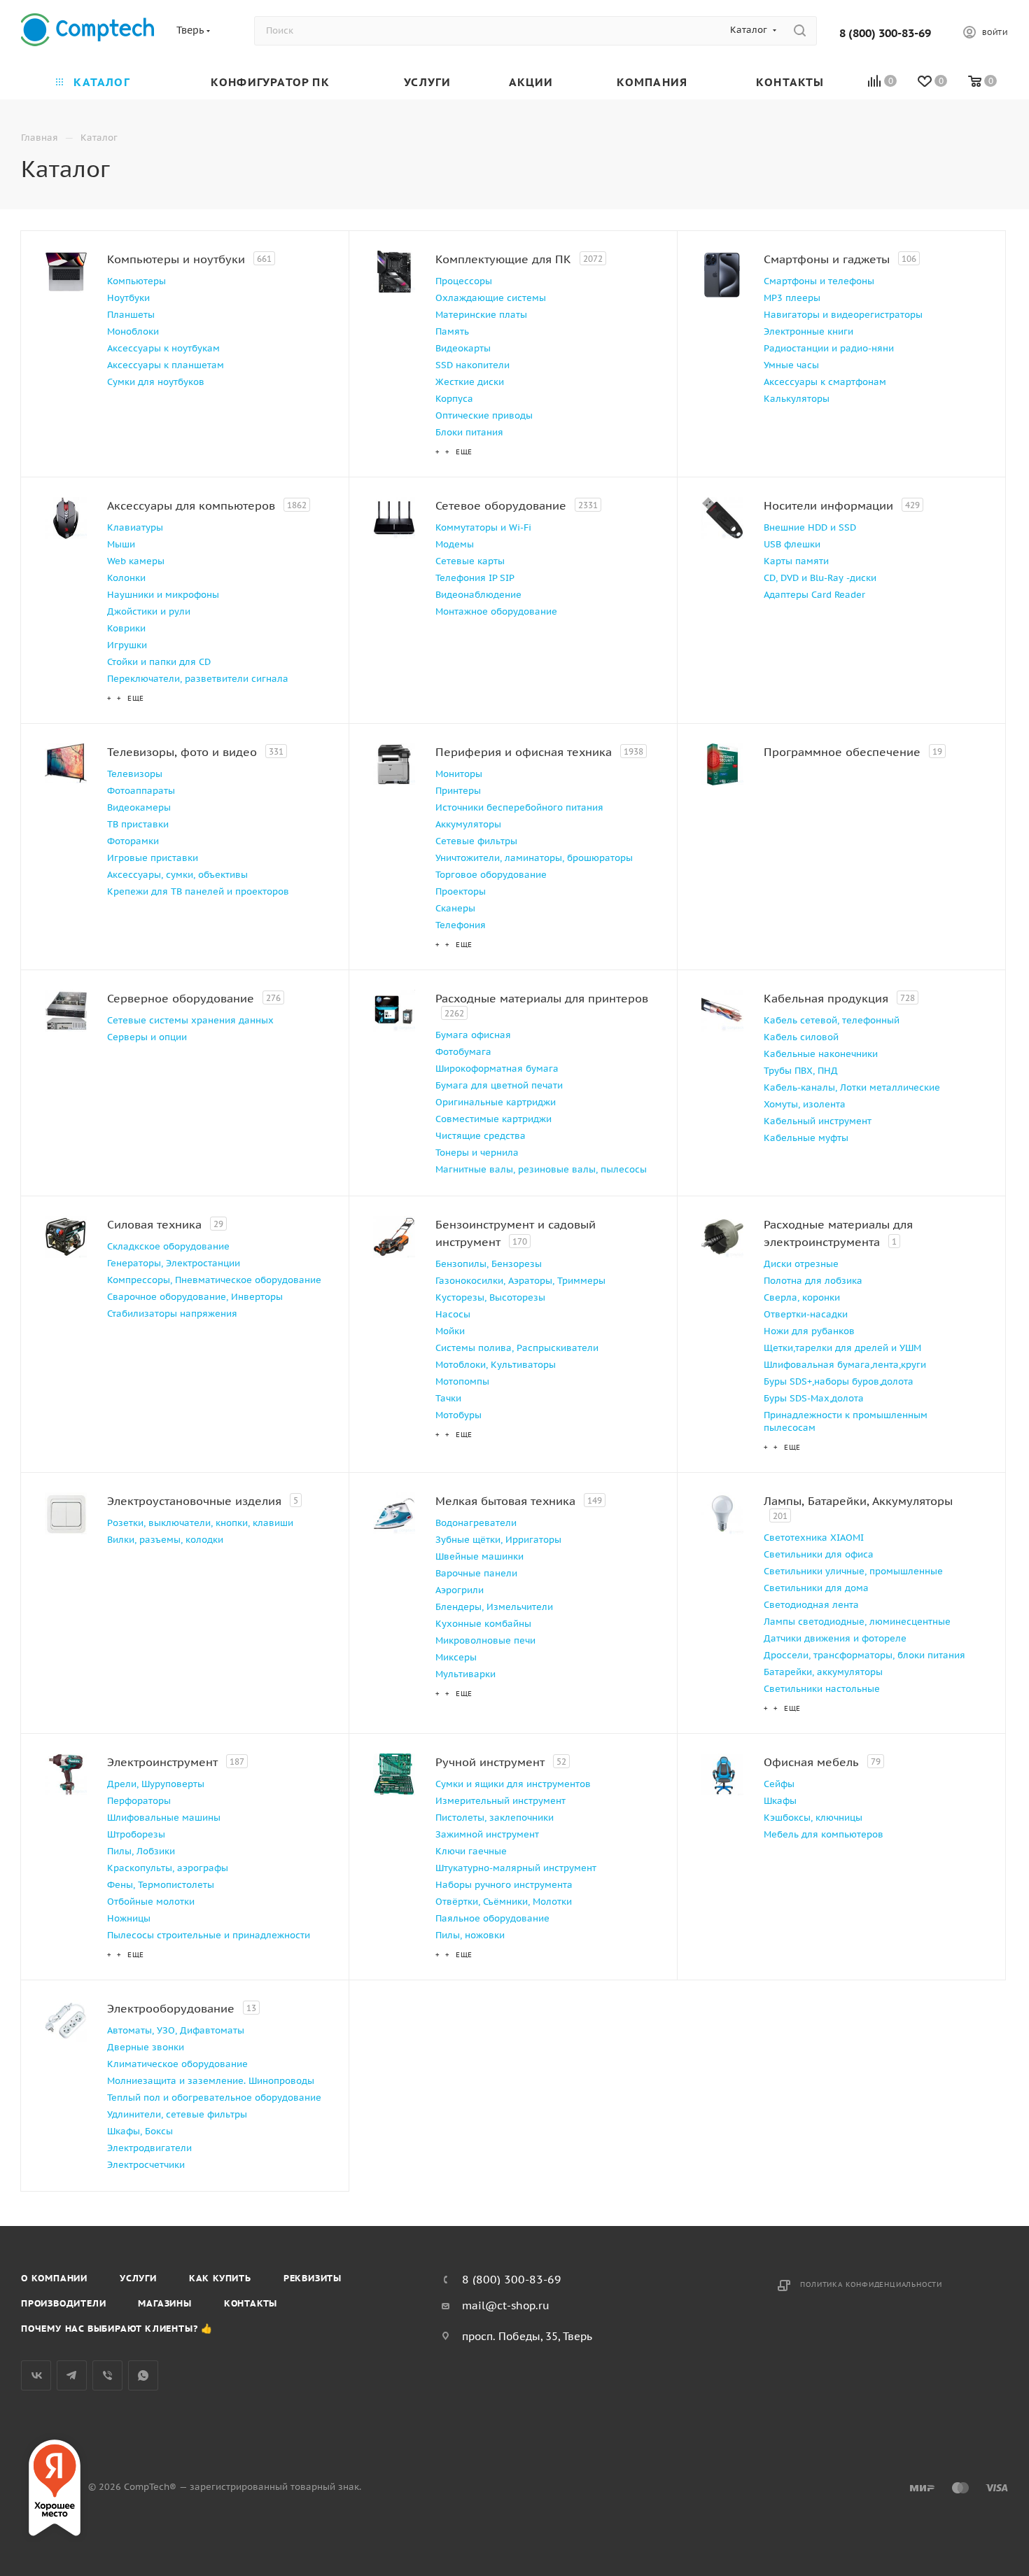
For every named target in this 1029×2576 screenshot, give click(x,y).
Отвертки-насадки (806, 1314)
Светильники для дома (816, 1588)
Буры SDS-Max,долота (814, 1398)
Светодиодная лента (811, 1605)
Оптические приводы (484, 415)
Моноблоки (133, 331)
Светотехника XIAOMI (814, 1538)
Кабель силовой (801, 1037)
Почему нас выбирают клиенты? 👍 (117, 2329)
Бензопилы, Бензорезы (489, 1264)
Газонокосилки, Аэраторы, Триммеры (520, 1281)
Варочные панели (476, 1573)
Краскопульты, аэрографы (168, 1868)
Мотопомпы (462, 1381)
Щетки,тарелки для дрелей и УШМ (842, 1348)
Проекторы (461, 891)
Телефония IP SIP (475, 578)
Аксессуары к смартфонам (825, 382)
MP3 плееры (792, 298)
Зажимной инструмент (487, 1834)
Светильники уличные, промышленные (853, 1571)
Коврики (126, 628)
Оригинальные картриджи (496, 1102)
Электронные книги (808, 331)
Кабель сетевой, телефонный (832, 1020)
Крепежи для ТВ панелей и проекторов (198, 891)
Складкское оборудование (168, 1246)
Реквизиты (313, 2278)
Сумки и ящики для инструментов (513, 1784)
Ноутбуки (128, 298)
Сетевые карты (470, 561)
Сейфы (779, 1784)
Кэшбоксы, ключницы (813, 1818)
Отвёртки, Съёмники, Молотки (504, 1902)
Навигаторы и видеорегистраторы (843, 315)
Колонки (126, 578)
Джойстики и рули (149, 611)
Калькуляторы (797, 399)
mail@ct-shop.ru (506, 2305)
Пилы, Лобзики (141, 1851)
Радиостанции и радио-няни (829, 348)
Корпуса (454, 399)
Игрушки (127, 645)
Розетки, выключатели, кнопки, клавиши (200, 1523)
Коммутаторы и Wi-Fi (483, 527)
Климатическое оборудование (177, 2064)
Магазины (164, 2303)
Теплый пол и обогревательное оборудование (214, 2098)
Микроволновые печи (485, 1640)
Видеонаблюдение (478, 595)
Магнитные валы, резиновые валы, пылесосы (541, 1169)
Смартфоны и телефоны (819, 281)
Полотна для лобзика (813, 1281)
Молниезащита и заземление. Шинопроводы (211, 2081)
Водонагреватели (476, 1523)
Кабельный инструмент (818, 1121)
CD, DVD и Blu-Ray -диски (820, 578)
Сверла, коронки (802, 1297)
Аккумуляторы (468, 824)
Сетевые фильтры (476, 841)
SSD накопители (472, 365)
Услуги (138, 2278)
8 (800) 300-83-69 (885, 33)
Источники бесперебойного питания (519, 807)
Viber (107, 2375)
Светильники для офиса (819, 1554)
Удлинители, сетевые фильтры (177, 2114)
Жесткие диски (470, 382)
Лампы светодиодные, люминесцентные (857, 1622)
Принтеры (458, 791)
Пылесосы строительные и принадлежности (209, 1935)
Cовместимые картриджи (493, 1119)
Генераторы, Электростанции (174, 1263)
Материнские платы (481, 315)
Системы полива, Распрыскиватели (517, 1348)
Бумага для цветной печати (499, 1085)
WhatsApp (143, 2375)
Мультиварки (465, 1674)
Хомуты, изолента (805, 1104)
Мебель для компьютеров (824, 1834)
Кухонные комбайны (483, 1624)
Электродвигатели (149, 2148)
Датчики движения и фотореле (835, 1638)
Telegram (72, 2375)
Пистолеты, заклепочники (495, 1818)
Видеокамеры (139, 807)
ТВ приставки (138, 824)
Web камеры (136, 561)
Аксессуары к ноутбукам (163, 348)
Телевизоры (135, 774)
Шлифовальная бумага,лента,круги (845, 1365)
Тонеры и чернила (477, 1153)
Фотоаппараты (141, 791)
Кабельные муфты (806, 1138)
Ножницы (129, 1918)
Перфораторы (139, 1801)
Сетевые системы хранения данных (190, 1020)
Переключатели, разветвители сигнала (198, 679)
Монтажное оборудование (496, 611)
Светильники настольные (822, 1689)
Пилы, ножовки (470, 1935)
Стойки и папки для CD (159, 662)
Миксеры (456, 1657)
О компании (54, 2278)
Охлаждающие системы (491, 298)
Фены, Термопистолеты (161, 1885)
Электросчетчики (146, 2165)
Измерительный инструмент (500, 1801)
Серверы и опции (147, 1037)
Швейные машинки (479, 1556)
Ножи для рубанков (809, 1331)
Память (452, 331)
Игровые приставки (153, 858)
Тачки (448, 1398)
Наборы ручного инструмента (504, 1885)
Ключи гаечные (471, 1851)
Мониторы (459, 774)
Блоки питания (469, 432)
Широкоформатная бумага (497, 1069)
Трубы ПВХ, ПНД (801, 1071)
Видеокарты (463, 348)
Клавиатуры (135, 527)
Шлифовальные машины (164, 1818)
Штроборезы (136, 1834)
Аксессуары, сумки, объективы (177, 875)
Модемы (455, 544)
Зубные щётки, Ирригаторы (498, 1540)
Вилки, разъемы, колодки (165, 1540)
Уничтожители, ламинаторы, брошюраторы (534, 858)
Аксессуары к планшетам (166, 365)
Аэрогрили (460, 1590)
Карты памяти (796, 561)
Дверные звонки (146, 2047)
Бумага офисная (473, 1035)
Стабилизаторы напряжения (172, 1314)
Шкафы (780, 1801)
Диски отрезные (801, 1264)
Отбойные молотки (151, 1902)
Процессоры (464, 281)
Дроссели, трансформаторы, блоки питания (864, 1655)
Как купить (220, 2278)
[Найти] (800, 31)
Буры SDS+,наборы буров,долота (839, 1381)
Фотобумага (463, 1052)
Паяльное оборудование (492, 1918)
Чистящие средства (481, 1136)
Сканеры (455, 908)
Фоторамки (133, 841)
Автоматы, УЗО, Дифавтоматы (176, 2030)
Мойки (450, 1331)
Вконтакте (36, 2375)
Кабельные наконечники (821, 1054)
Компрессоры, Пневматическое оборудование (214, 1280)
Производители (63, 2303)
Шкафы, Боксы (140, 2131)
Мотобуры (458, 1415)
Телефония (461, 925)
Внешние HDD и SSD (810, 527)
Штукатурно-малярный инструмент (516, 1868)
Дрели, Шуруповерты (156, 1784)
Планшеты (131, 315)
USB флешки (792, 544)
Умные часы (791, 365)
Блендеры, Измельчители (494, 1607)
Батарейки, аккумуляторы (823, 1672)
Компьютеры (136, 281)
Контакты (251, 2303)
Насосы (453, 1314)
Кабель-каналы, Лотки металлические (852, 1087)
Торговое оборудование (491, 875)
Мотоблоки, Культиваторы (496, 1365)
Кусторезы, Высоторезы (490, 1297)
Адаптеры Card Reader (814, 595)
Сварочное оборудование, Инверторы (195, 1297)
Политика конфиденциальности (871, 2284)
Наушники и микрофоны (163, 595)
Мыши (121, 544)
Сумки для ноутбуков (156, 382)
